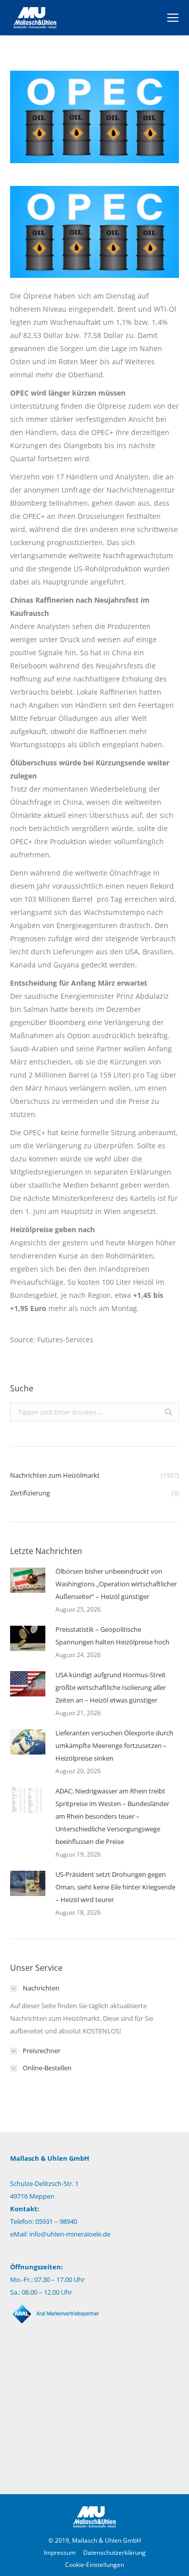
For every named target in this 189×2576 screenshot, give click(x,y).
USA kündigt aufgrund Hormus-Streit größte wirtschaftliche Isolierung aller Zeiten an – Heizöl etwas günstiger (111, 1687)
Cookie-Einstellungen (94, 2565)
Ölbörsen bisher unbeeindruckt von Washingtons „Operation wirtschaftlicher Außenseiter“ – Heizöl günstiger (116, 1584)
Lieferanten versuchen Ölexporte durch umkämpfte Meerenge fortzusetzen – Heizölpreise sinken (114, 1745)
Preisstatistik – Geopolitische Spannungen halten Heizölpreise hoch (112, 1636)
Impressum (60, 2553)
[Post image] (28, 1580)
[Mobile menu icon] (173, 18)
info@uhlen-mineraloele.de (70, 2234)
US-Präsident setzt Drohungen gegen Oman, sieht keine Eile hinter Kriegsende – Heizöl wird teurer (115, 1887)
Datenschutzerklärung (114, 2553)
